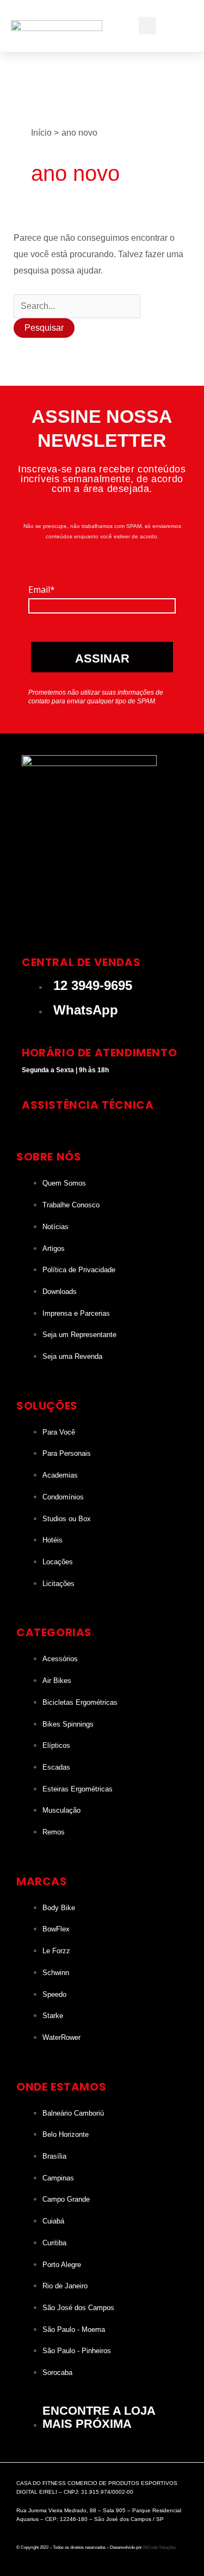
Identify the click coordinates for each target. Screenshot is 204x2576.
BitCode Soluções (159, 2547)
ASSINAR (102, 658)
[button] (176, 26)
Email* (42, 590)
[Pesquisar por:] (77, 306)
